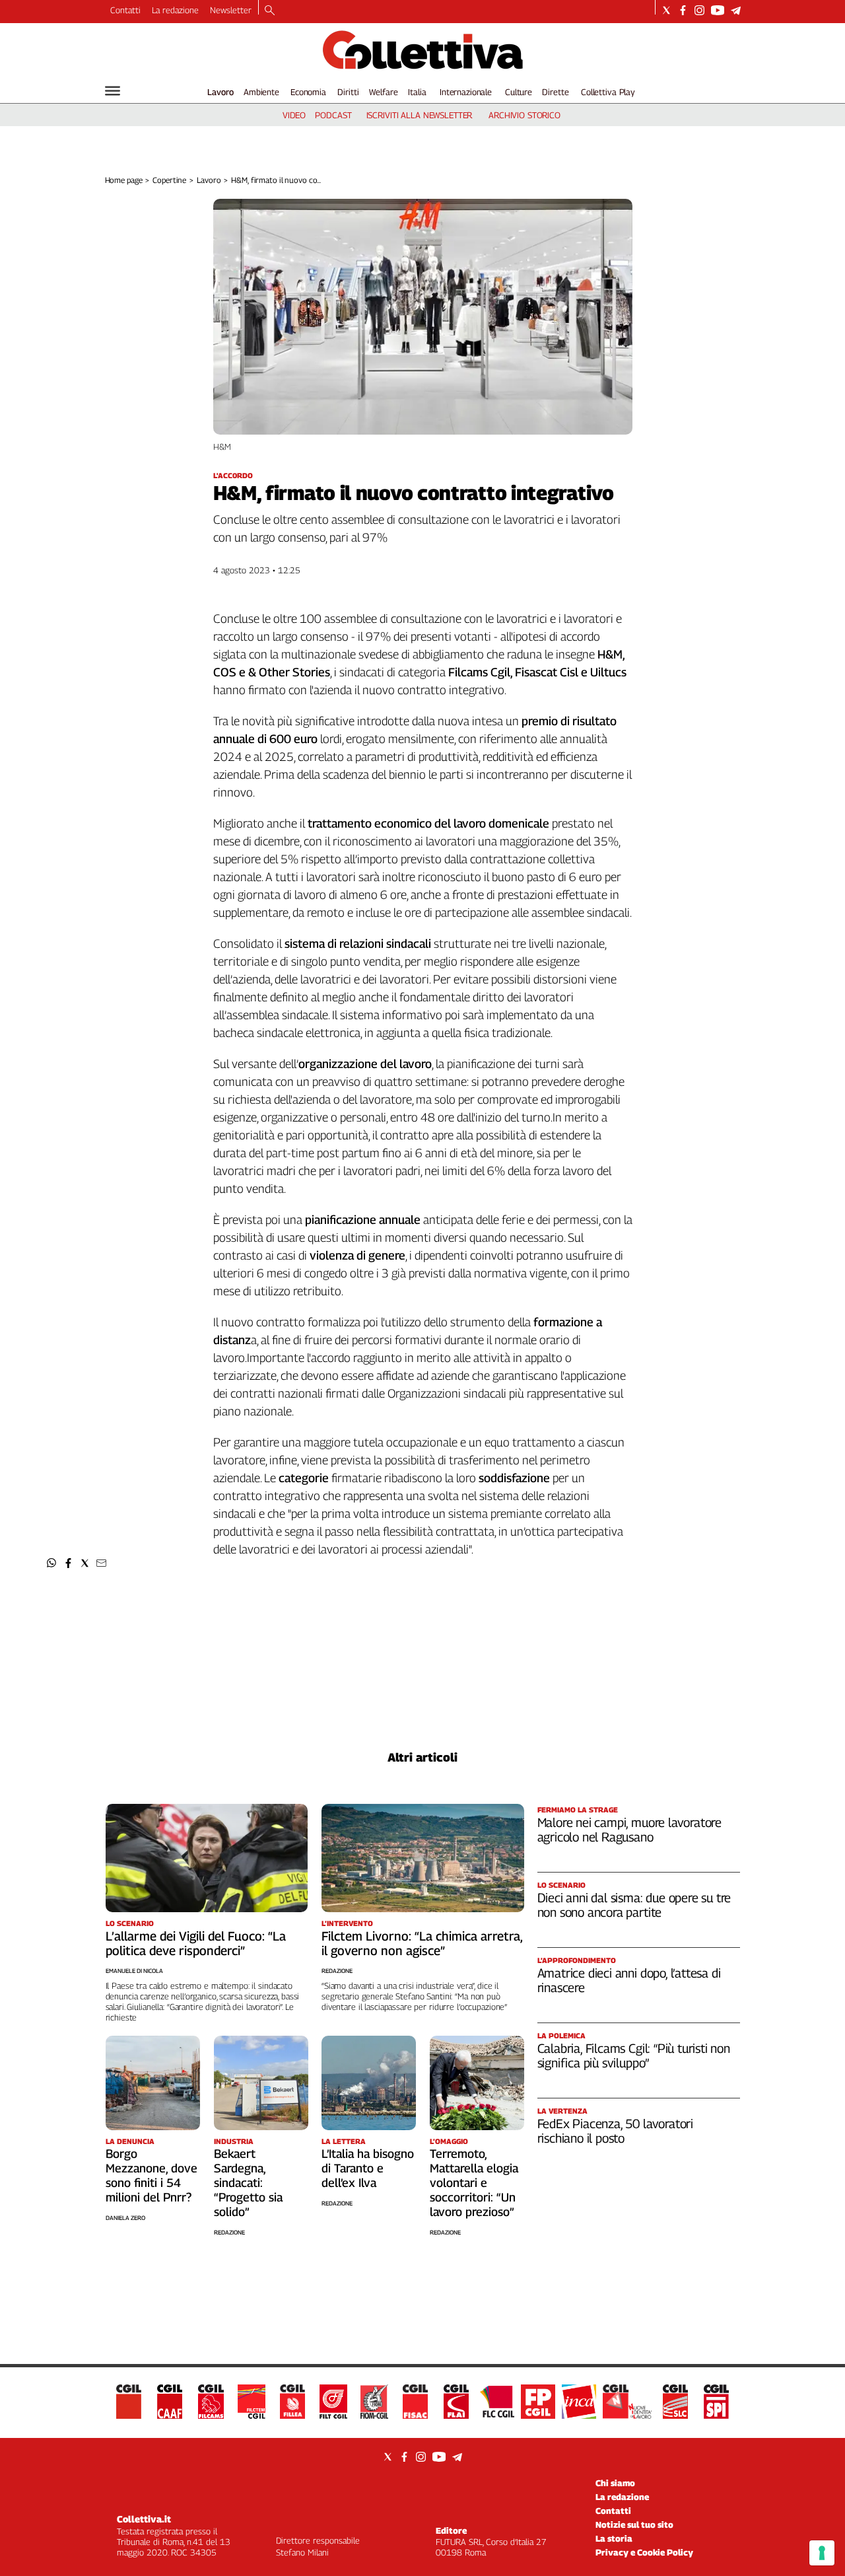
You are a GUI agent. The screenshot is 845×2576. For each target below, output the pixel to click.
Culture (519, 92)
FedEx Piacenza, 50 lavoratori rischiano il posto (616, 2131)
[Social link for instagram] (699, 10)
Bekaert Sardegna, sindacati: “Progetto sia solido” (248, 2183)
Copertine (169, 180)
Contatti (125, 10)
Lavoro (220, 92)
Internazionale (466, 92)
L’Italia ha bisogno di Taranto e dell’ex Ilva (368, 2168)
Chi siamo (615, 2483)
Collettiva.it (144, 2519)
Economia (308, 92)
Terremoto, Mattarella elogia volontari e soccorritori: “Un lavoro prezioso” (474, 2183)
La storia (614, 2538)
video (294, 115)
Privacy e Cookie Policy (644, 2552)
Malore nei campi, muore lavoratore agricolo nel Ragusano (630, 1830)
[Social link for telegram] (736, 10)
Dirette (555, 92)
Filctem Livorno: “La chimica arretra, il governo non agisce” (422, 1943)
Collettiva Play (608, 92)
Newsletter (231, 10)
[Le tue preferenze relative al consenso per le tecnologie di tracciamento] (822, 2553)
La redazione (175, 10)
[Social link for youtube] (718, 10)
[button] (52, 1563)
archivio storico (524, 115)
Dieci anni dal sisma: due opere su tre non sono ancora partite (634, 1905)
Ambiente (261, 92)
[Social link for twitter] (666, 10)
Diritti (348, 92)
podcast (333, 115)
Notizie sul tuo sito (634, 2524)
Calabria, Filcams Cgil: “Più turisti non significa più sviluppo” (634, 2056)
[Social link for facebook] (683, 10)
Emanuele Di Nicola (134, 1971)
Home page (124, 180)
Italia (417, 92)
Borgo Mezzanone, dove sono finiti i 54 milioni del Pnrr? (152, 2175)
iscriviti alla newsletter (420, 115)
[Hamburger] (113, 91)
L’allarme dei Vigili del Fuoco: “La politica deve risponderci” (196, 1943)
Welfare (383, 92)
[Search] (270, 11)
